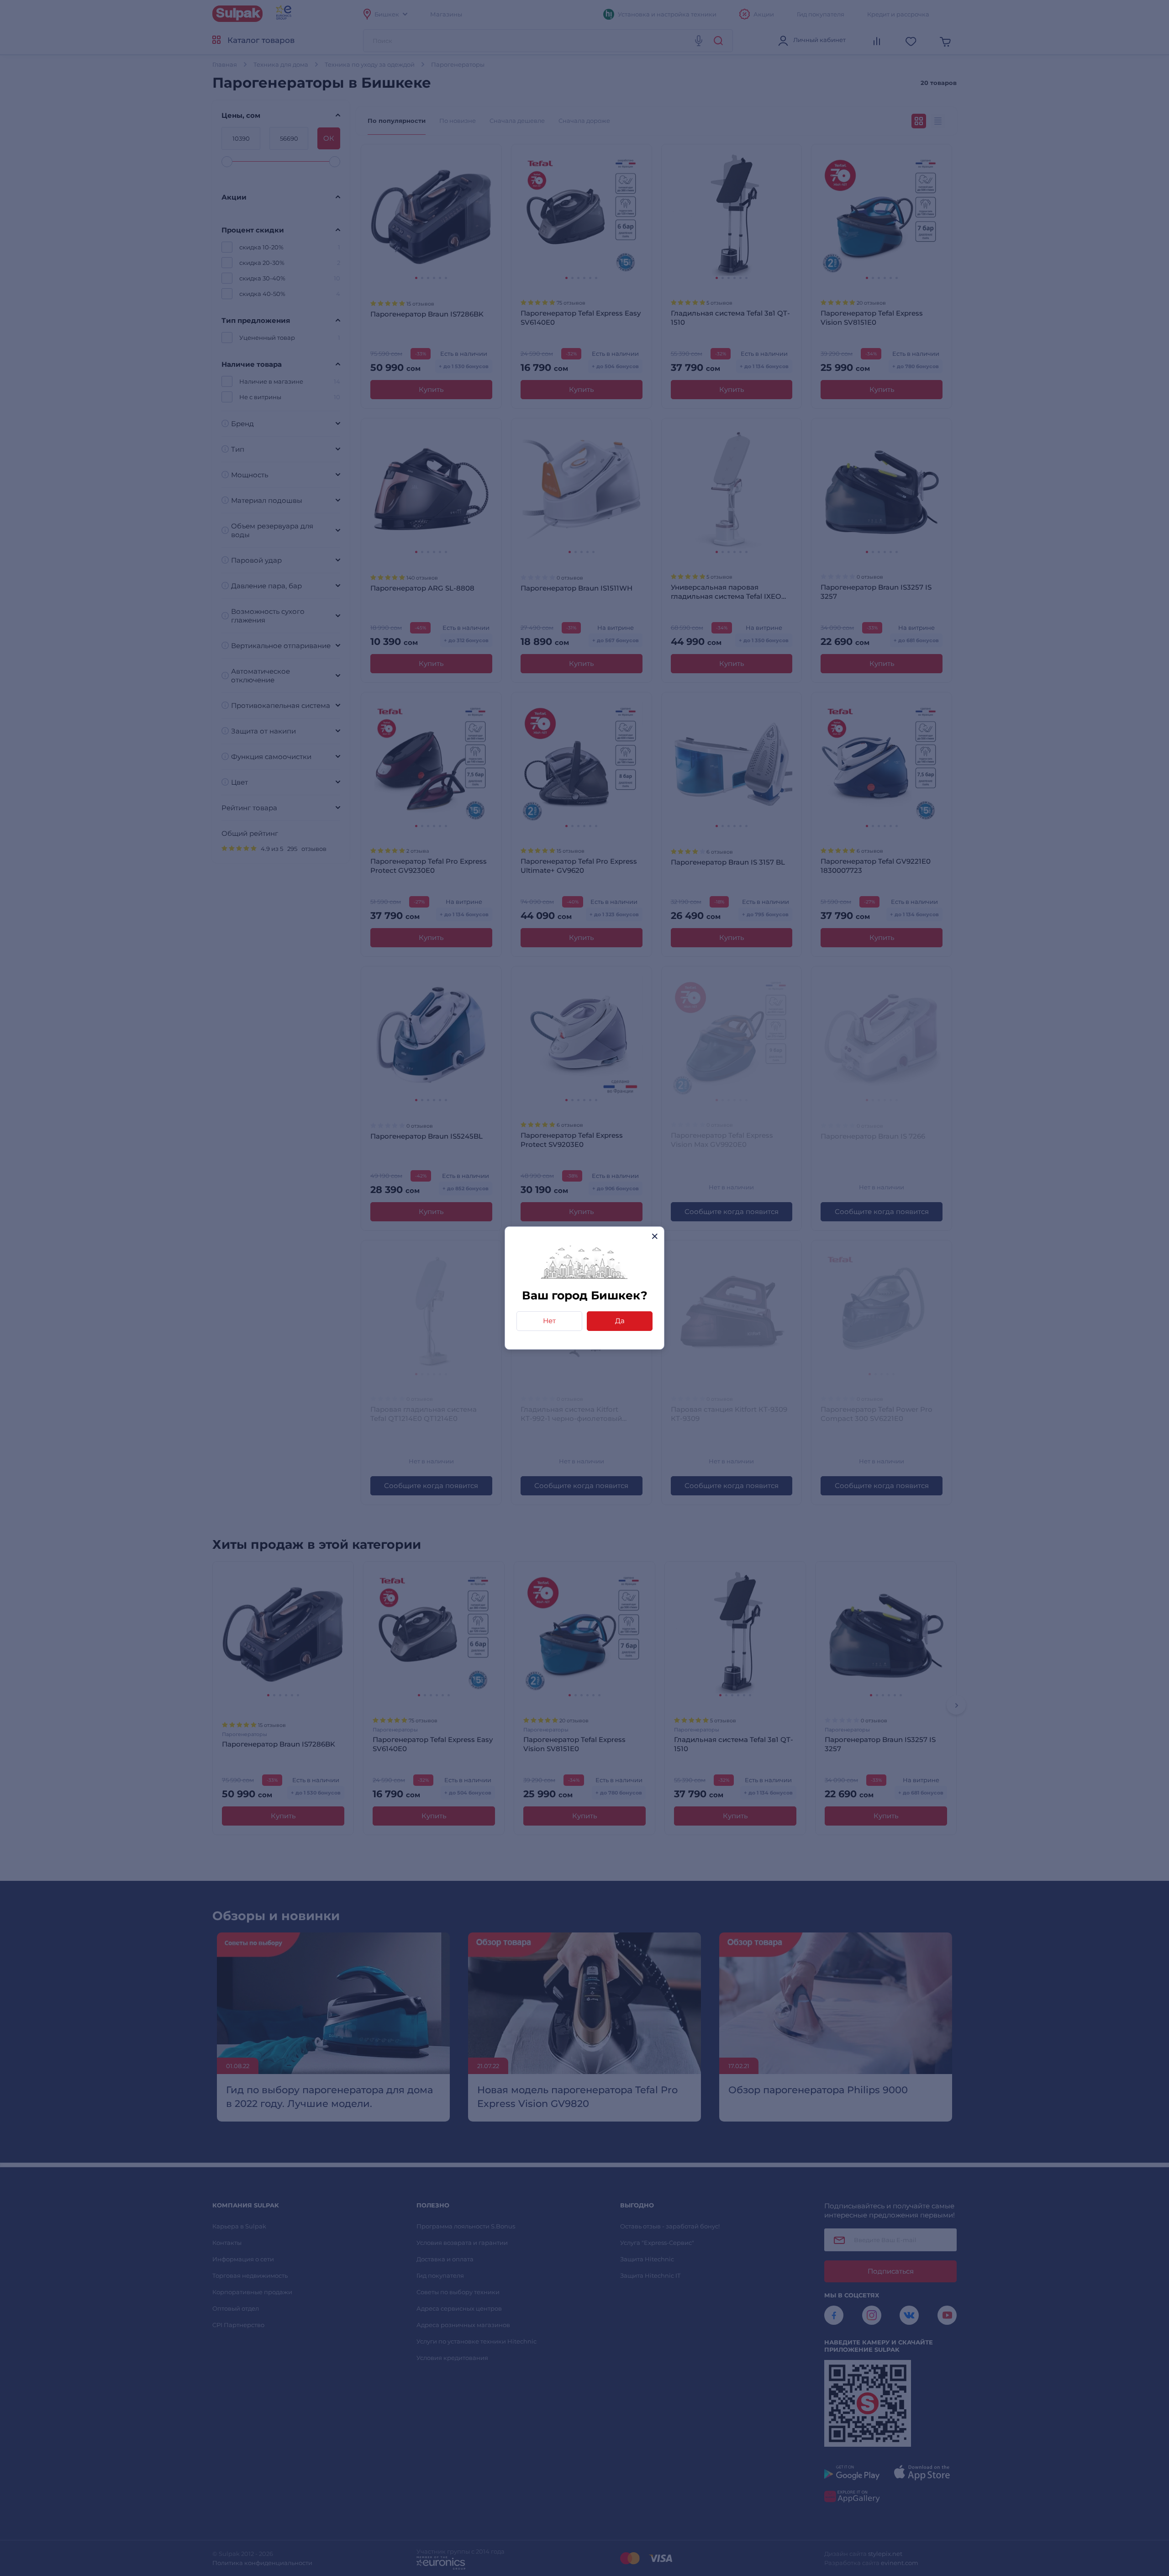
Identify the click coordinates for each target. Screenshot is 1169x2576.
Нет (549, 1321)
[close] (655, 1236)
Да (620, 1321)
